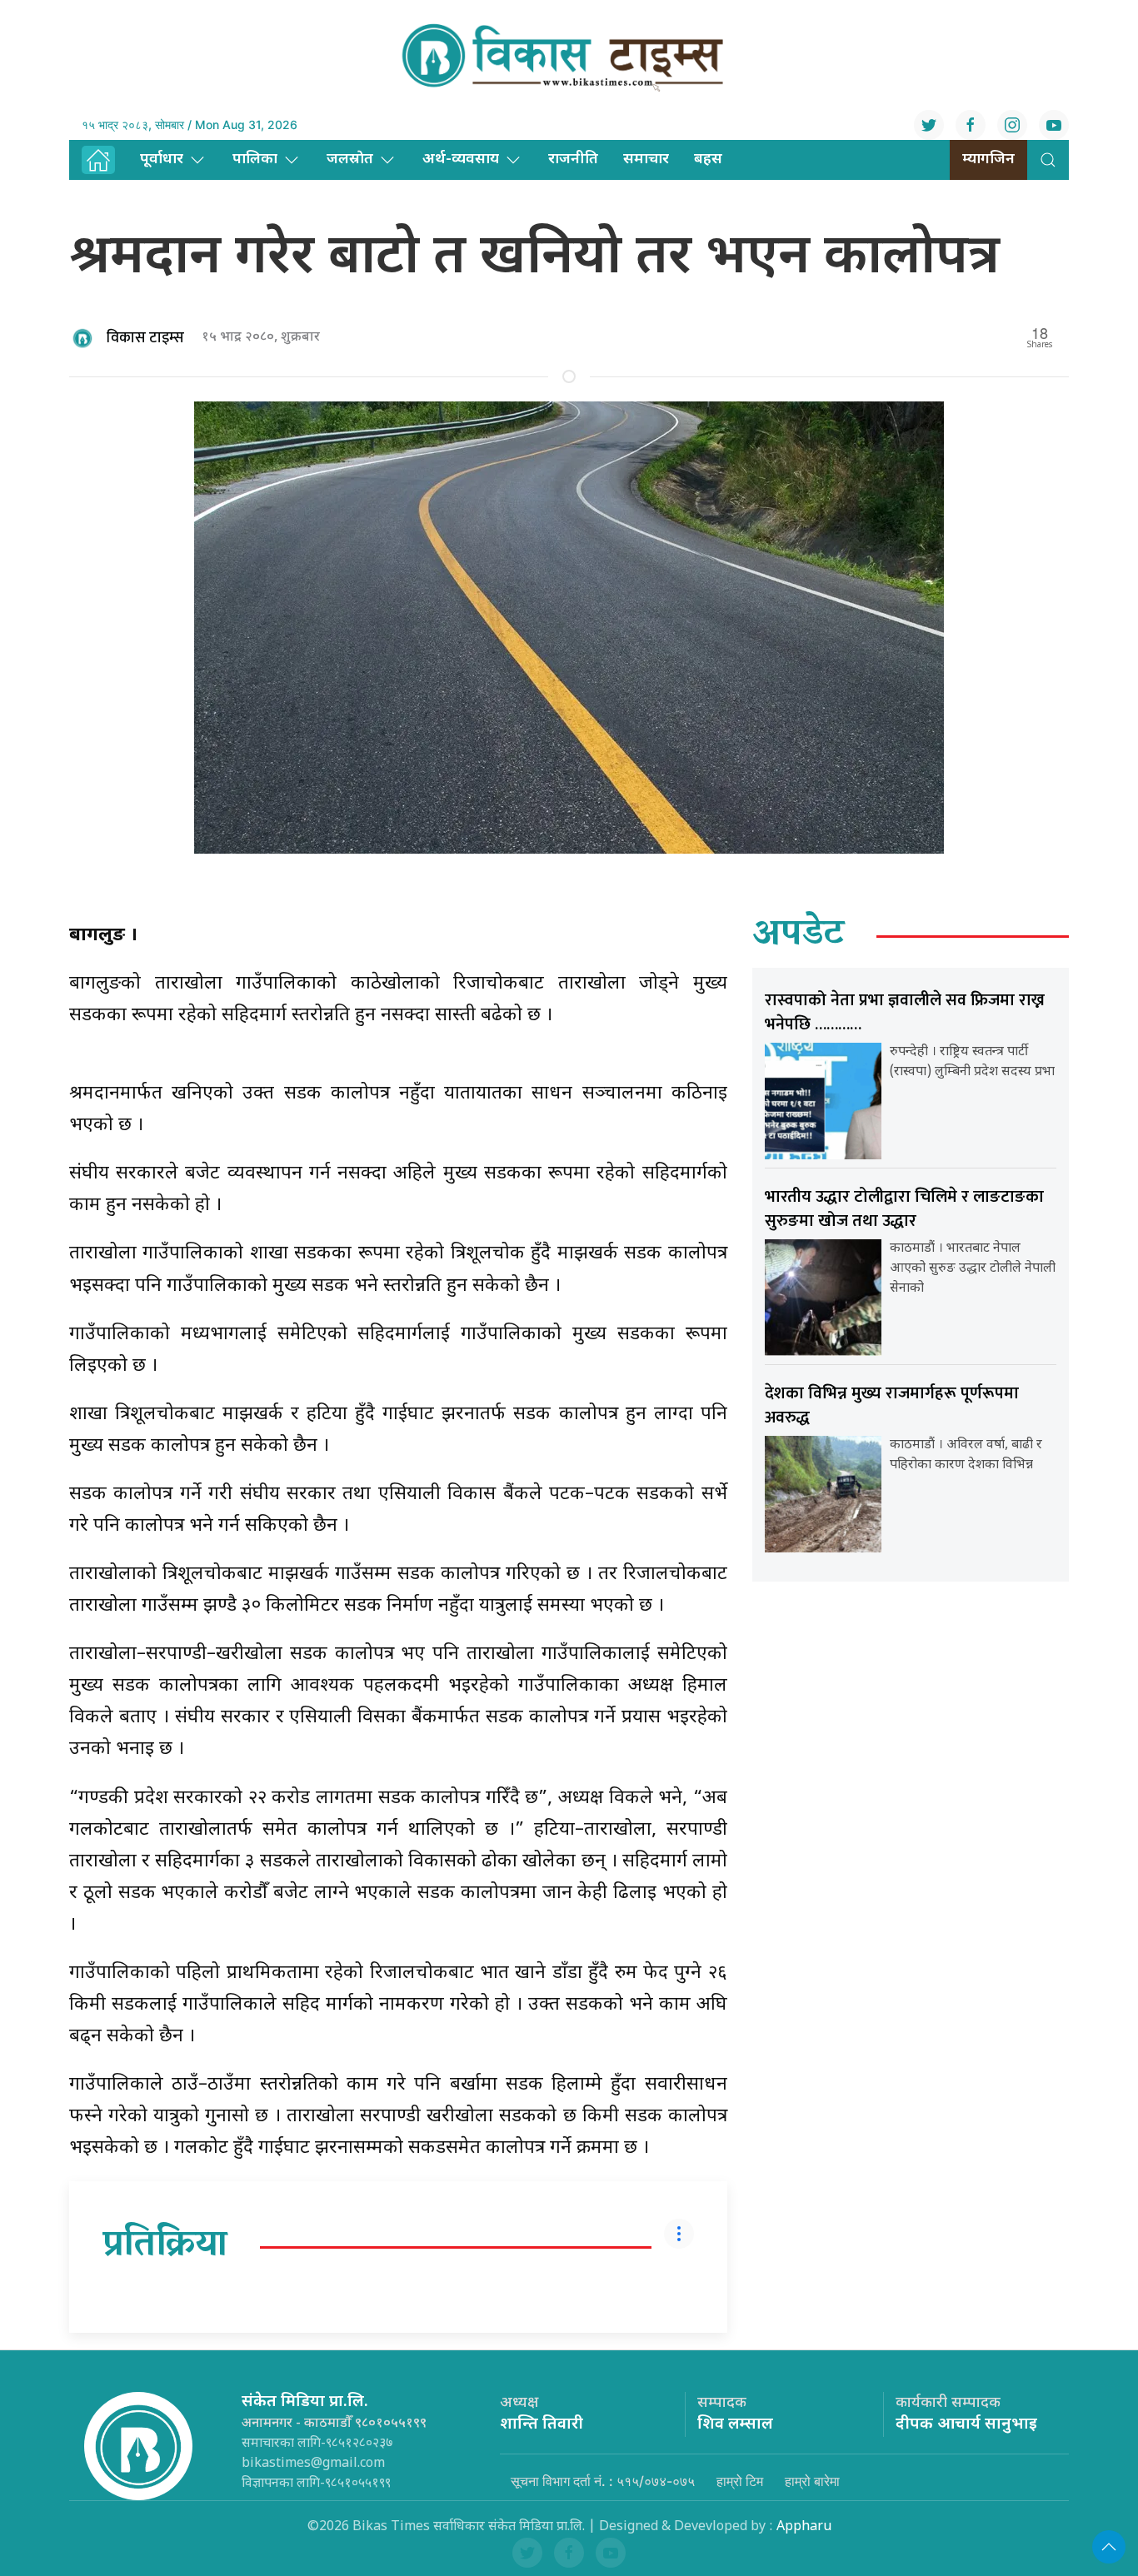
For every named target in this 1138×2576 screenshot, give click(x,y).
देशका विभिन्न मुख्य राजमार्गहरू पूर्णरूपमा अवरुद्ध (892, 1405)
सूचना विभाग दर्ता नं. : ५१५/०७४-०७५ (603, 2481)
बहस (708, 159)
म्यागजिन (988, 159)
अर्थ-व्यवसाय (461, 159)
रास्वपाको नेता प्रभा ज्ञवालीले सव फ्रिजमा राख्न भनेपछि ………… (905, 1012)
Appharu (804, 2527)
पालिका (255, 159)
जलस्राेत (350, 159)
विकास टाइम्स (145, 338)
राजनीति (573, 159)
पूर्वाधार (162, 159)
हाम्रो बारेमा (812, 2481)
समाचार (646, 159)
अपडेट (799, 936)
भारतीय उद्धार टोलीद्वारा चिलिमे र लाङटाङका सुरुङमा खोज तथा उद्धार (904, 1209)
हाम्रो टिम (740, 2481)
